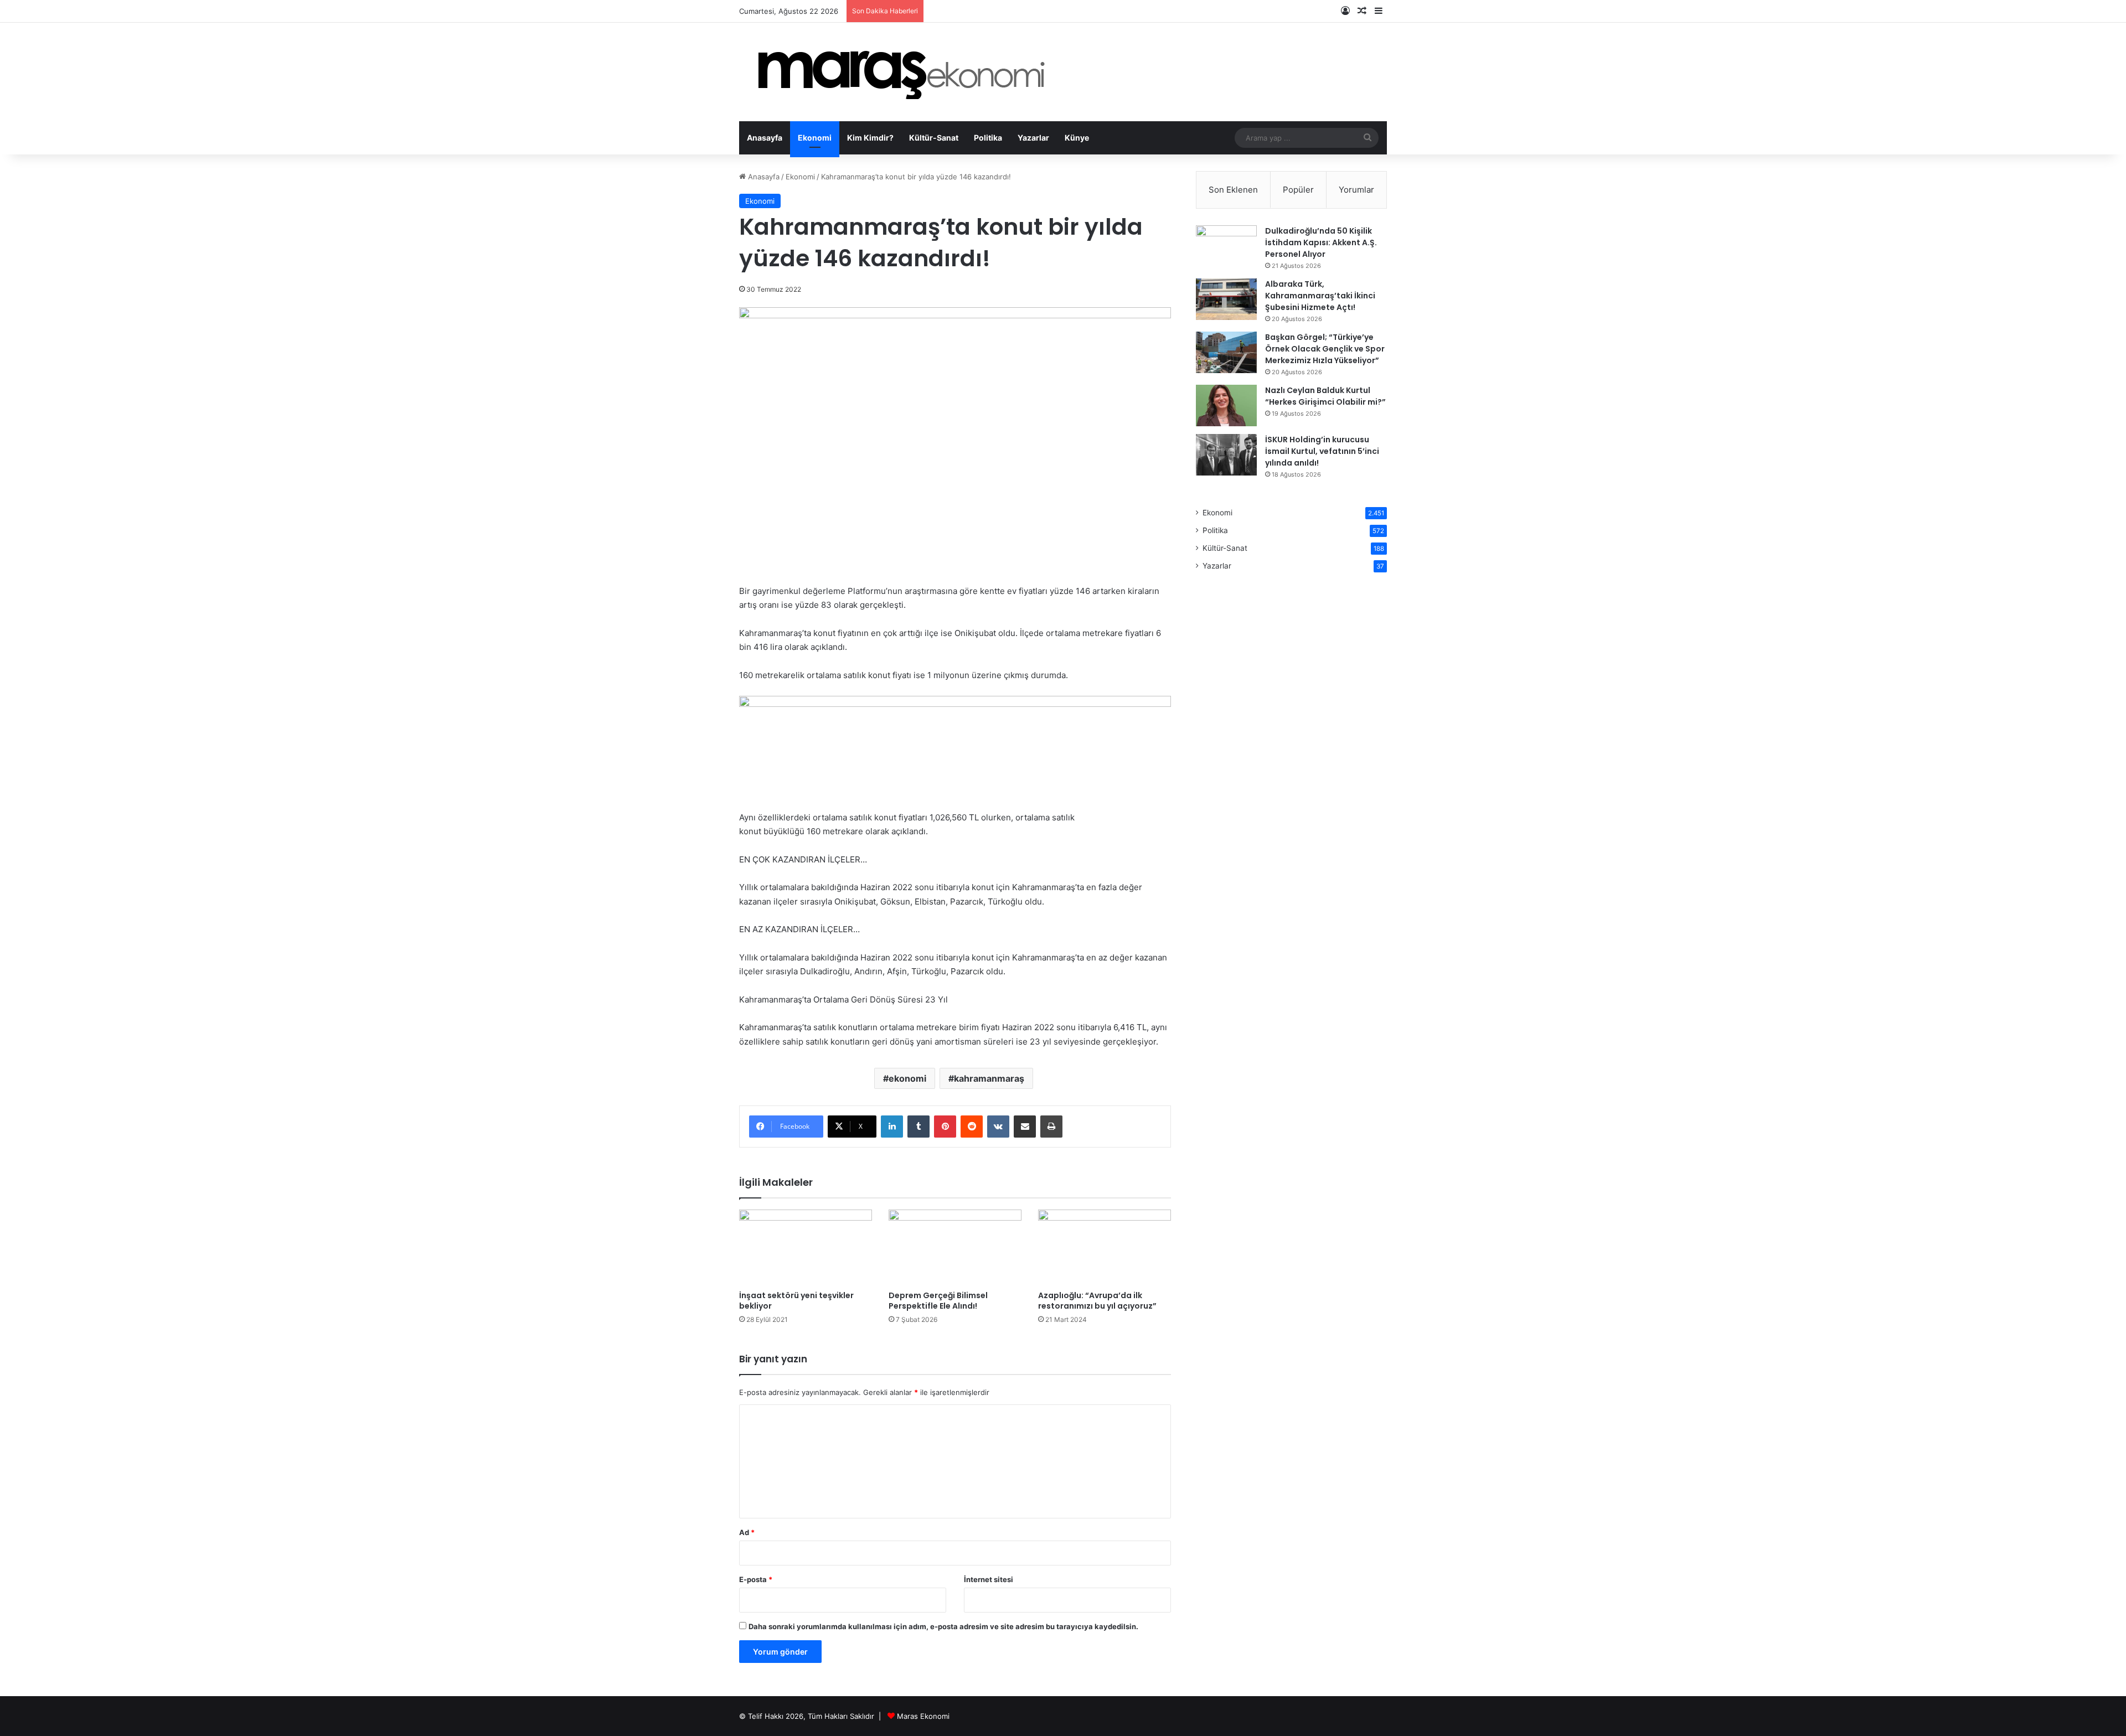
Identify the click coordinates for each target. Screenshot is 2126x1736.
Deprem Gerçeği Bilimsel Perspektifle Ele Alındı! (938, 1301)
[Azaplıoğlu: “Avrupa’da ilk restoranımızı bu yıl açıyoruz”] (1105, 1247)
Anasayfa (765, 138)
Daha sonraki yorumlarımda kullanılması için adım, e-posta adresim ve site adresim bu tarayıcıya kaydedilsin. (943, 1626)
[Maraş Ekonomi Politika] (905, 72)
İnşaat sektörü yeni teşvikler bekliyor (796, 1301)
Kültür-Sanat (934, 138)
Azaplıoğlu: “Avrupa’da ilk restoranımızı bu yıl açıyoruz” (1097, 1301)
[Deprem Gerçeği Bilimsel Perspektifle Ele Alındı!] (955, 1247)
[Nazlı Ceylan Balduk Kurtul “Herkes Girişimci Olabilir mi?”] (1226, 405)
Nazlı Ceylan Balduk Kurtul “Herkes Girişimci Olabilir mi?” (1325, 396)
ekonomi (907, 1078)
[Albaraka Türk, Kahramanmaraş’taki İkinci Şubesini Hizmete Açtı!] (1226, 299)
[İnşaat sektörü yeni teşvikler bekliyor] (806, 1247)
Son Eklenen (1233, 190)
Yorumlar (1356, 190)
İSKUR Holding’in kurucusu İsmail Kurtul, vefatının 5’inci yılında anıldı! (1322, 451)
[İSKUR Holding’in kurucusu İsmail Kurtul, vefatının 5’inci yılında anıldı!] (1226, 455)
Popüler (1298, 190)
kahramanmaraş (989, 1078)
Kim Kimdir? (870, 138)
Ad (747, 1532)
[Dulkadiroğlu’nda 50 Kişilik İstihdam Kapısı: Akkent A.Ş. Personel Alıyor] (1226, 246)
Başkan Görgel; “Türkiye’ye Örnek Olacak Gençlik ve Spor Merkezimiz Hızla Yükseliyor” (1325, 349)
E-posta (756, 1579)
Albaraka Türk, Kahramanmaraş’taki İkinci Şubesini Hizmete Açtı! (1320, 296)
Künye (1077, 138)
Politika (988, 138)
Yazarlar (1033, 138)
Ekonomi (815, 138)
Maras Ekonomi (923, 1716)
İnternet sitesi (989, 1579)
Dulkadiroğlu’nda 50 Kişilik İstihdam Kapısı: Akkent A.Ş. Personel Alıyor (1321, 242)
